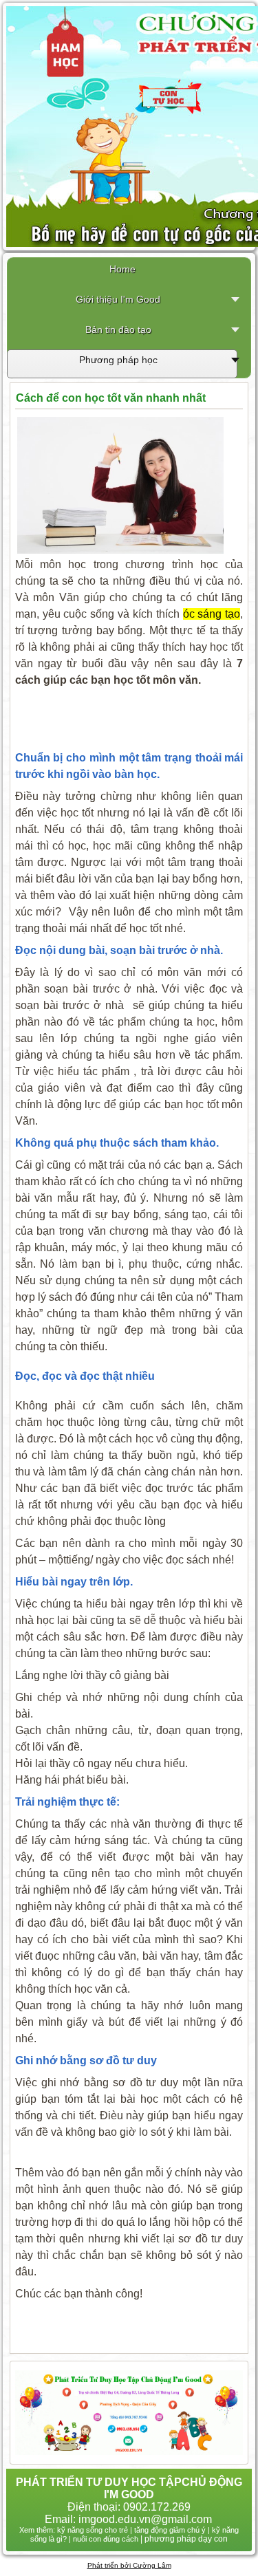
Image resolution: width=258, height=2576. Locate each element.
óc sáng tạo (212, 614)
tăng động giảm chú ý (170, 2530)
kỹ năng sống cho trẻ (93, 2530)
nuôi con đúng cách (106, 2539)
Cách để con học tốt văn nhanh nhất (111, 398)
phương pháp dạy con (186, 2539)
